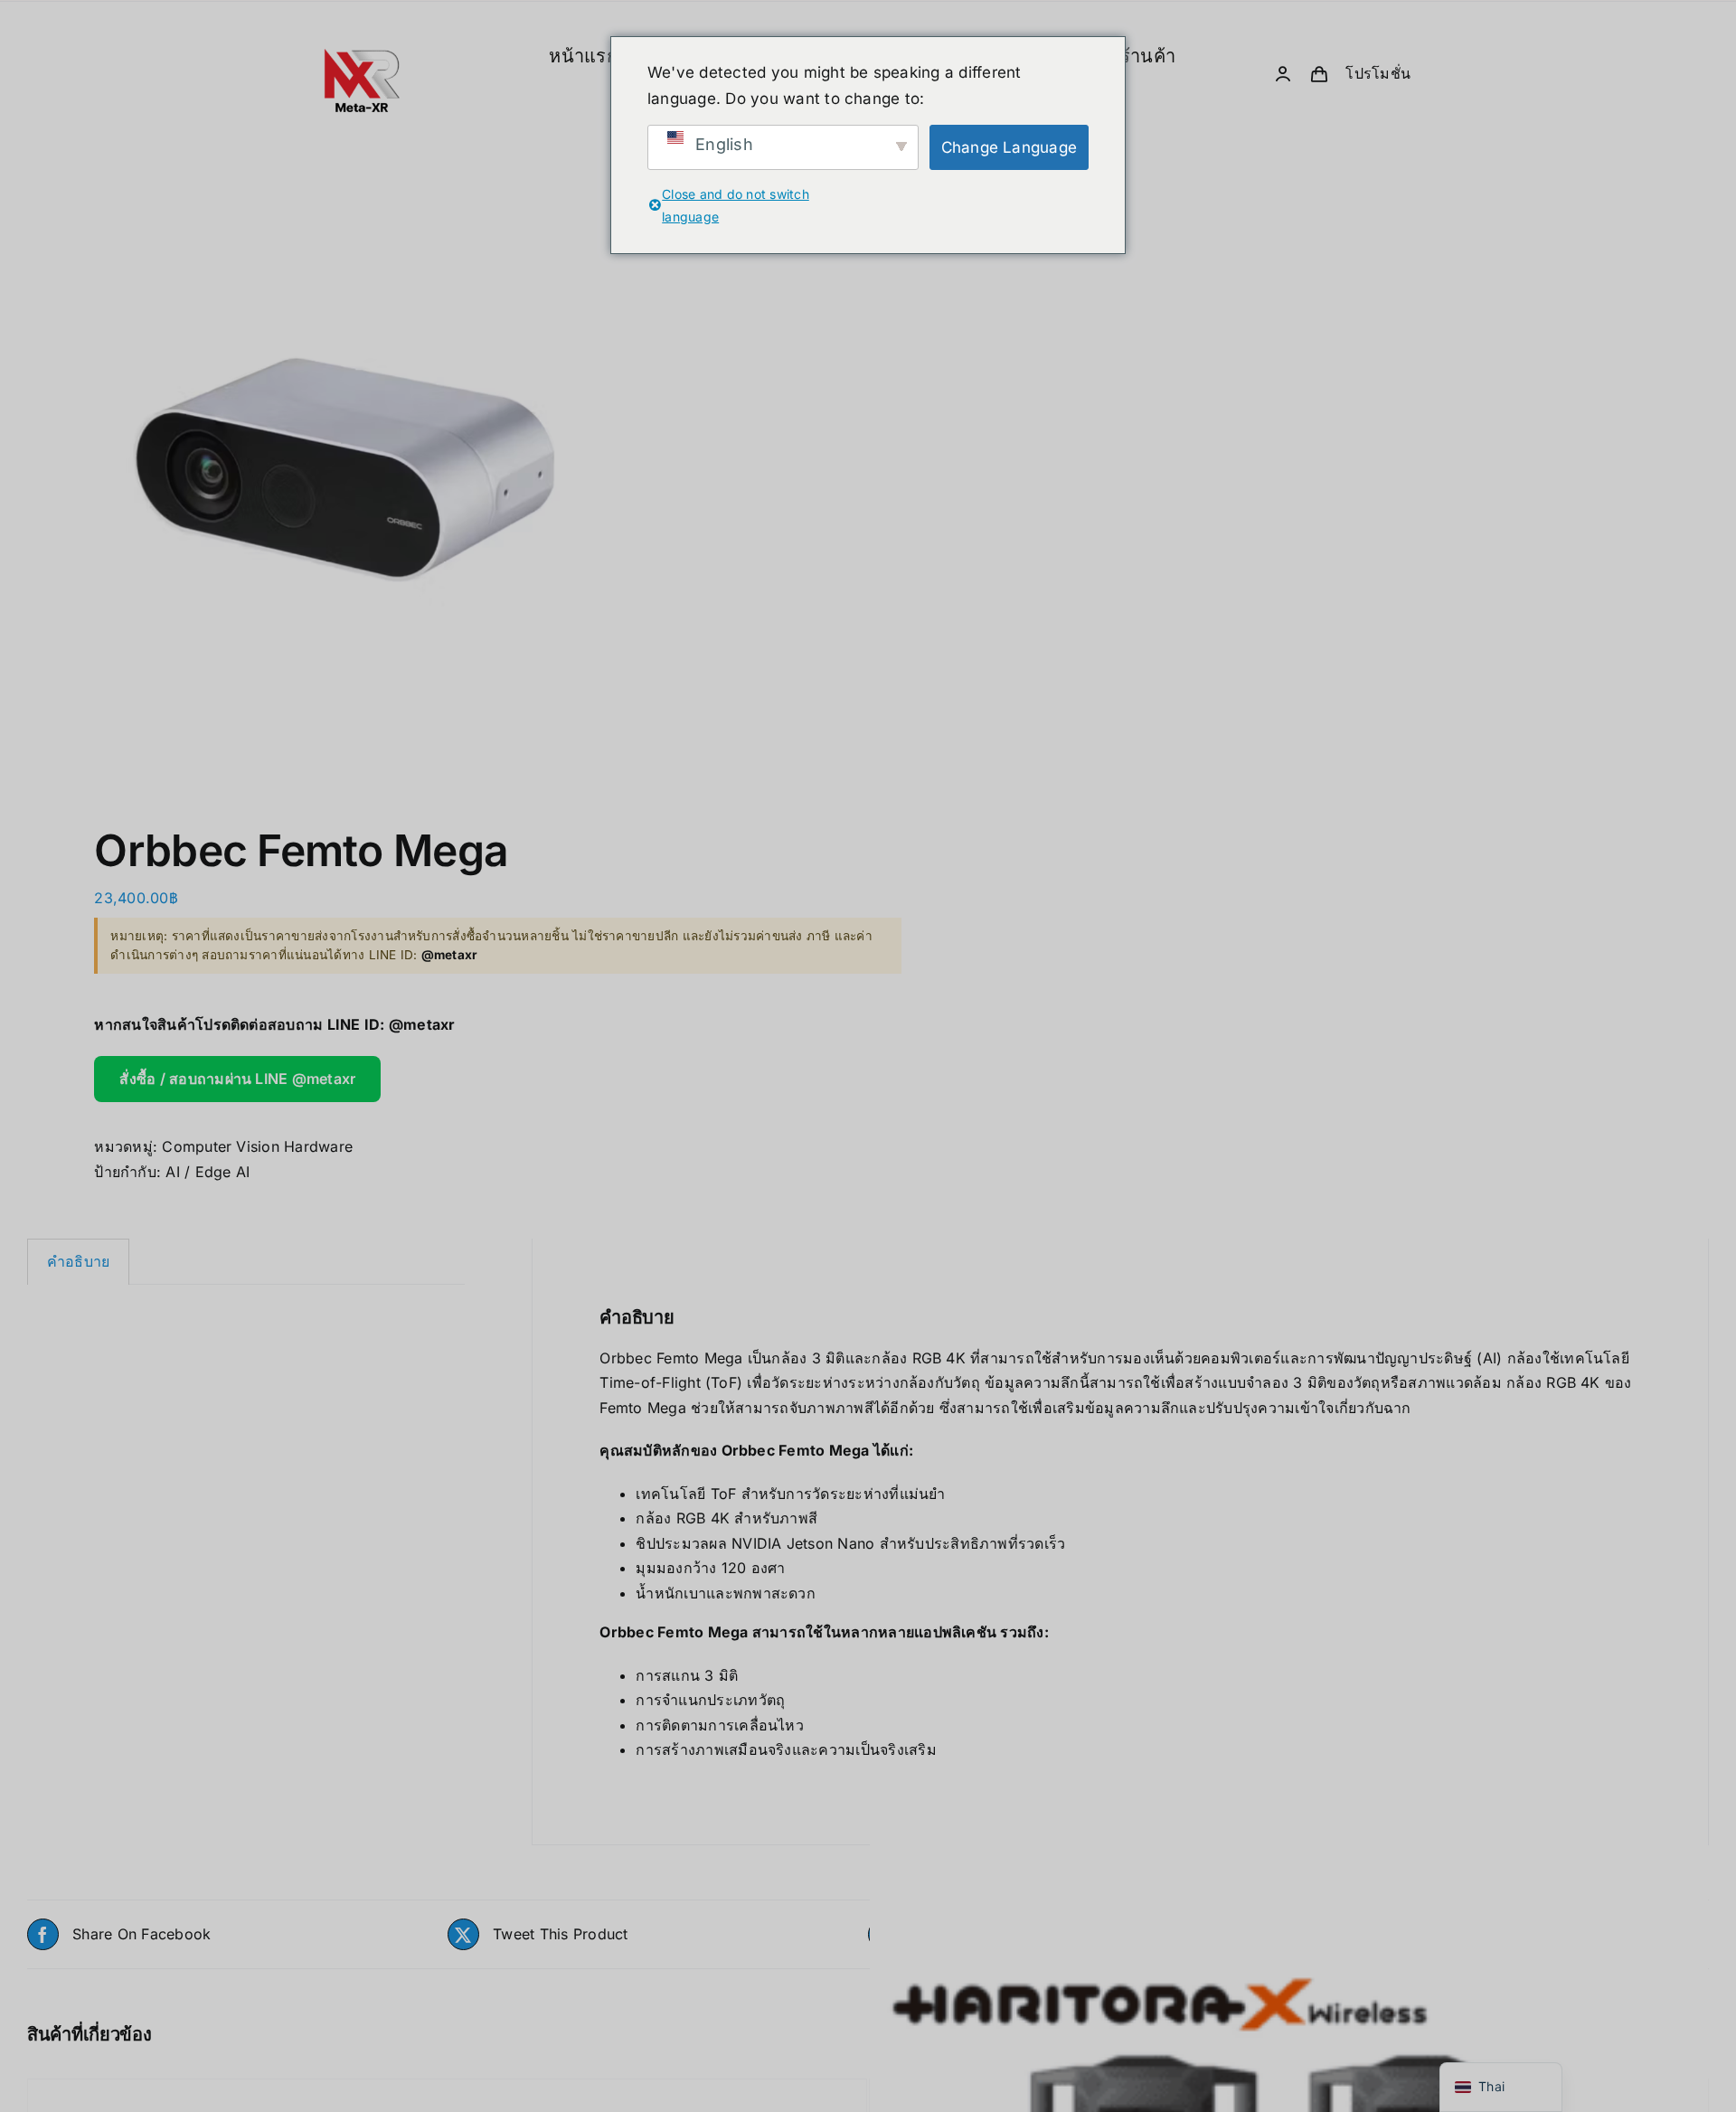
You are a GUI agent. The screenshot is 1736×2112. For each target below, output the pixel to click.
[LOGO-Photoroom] (362, 14)
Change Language (1010, 147)
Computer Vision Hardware (257, 1146)
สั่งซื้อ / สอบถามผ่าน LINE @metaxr (237, 1079)
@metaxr (422, 1024)
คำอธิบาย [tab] (78, 1261)
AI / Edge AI (208, 1172)
